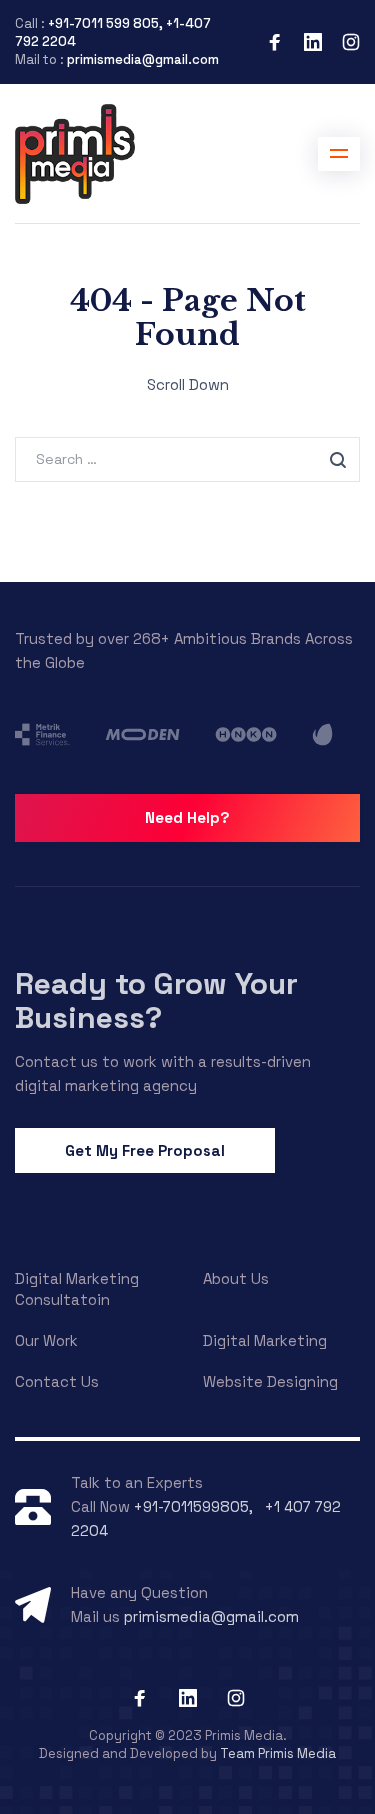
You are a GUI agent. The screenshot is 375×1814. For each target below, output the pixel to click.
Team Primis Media (278, 1753)
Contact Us (57, 1381)
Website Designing (270, 1381)
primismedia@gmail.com (143, 59)
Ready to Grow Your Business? (156, 1000)
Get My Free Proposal (145, 1150)
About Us (236, 1278)
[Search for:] (187, 458)
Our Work (46, 1340)
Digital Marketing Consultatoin (77, 1289)
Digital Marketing (265, 1340)
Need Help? (187, 817)
